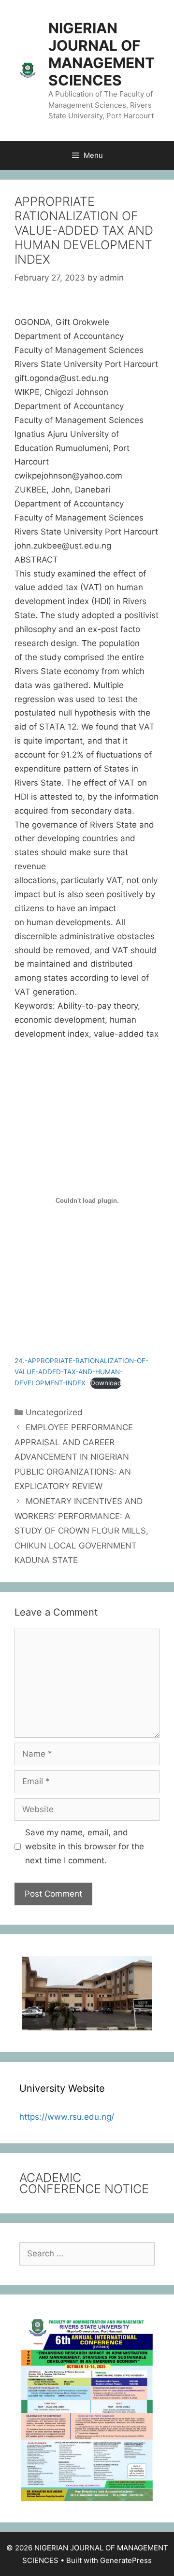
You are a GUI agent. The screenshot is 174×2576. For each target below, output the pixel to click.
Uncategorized (54, 1412)
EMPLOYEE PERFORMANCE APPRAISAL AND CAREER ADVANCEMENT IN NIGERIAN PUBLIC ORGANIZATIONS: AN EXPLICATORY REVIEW (74, 1457)
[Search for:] (87, 2253)
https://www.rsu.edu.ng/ (67, 2117)
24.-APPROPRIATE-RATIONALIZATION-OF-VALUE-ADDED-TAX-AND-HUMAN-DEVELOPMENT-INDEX (81, 1372)
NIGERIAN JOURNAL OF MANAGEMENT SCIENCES (101, 54)
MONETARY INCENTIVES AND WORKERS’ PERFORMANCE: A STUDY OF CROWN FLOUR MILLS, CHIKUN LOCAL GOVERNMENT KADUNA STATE (81, 1531)
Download (106, 1383)
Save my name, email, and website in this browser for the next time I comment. (85, 1846)
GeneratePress (126, 2560)
